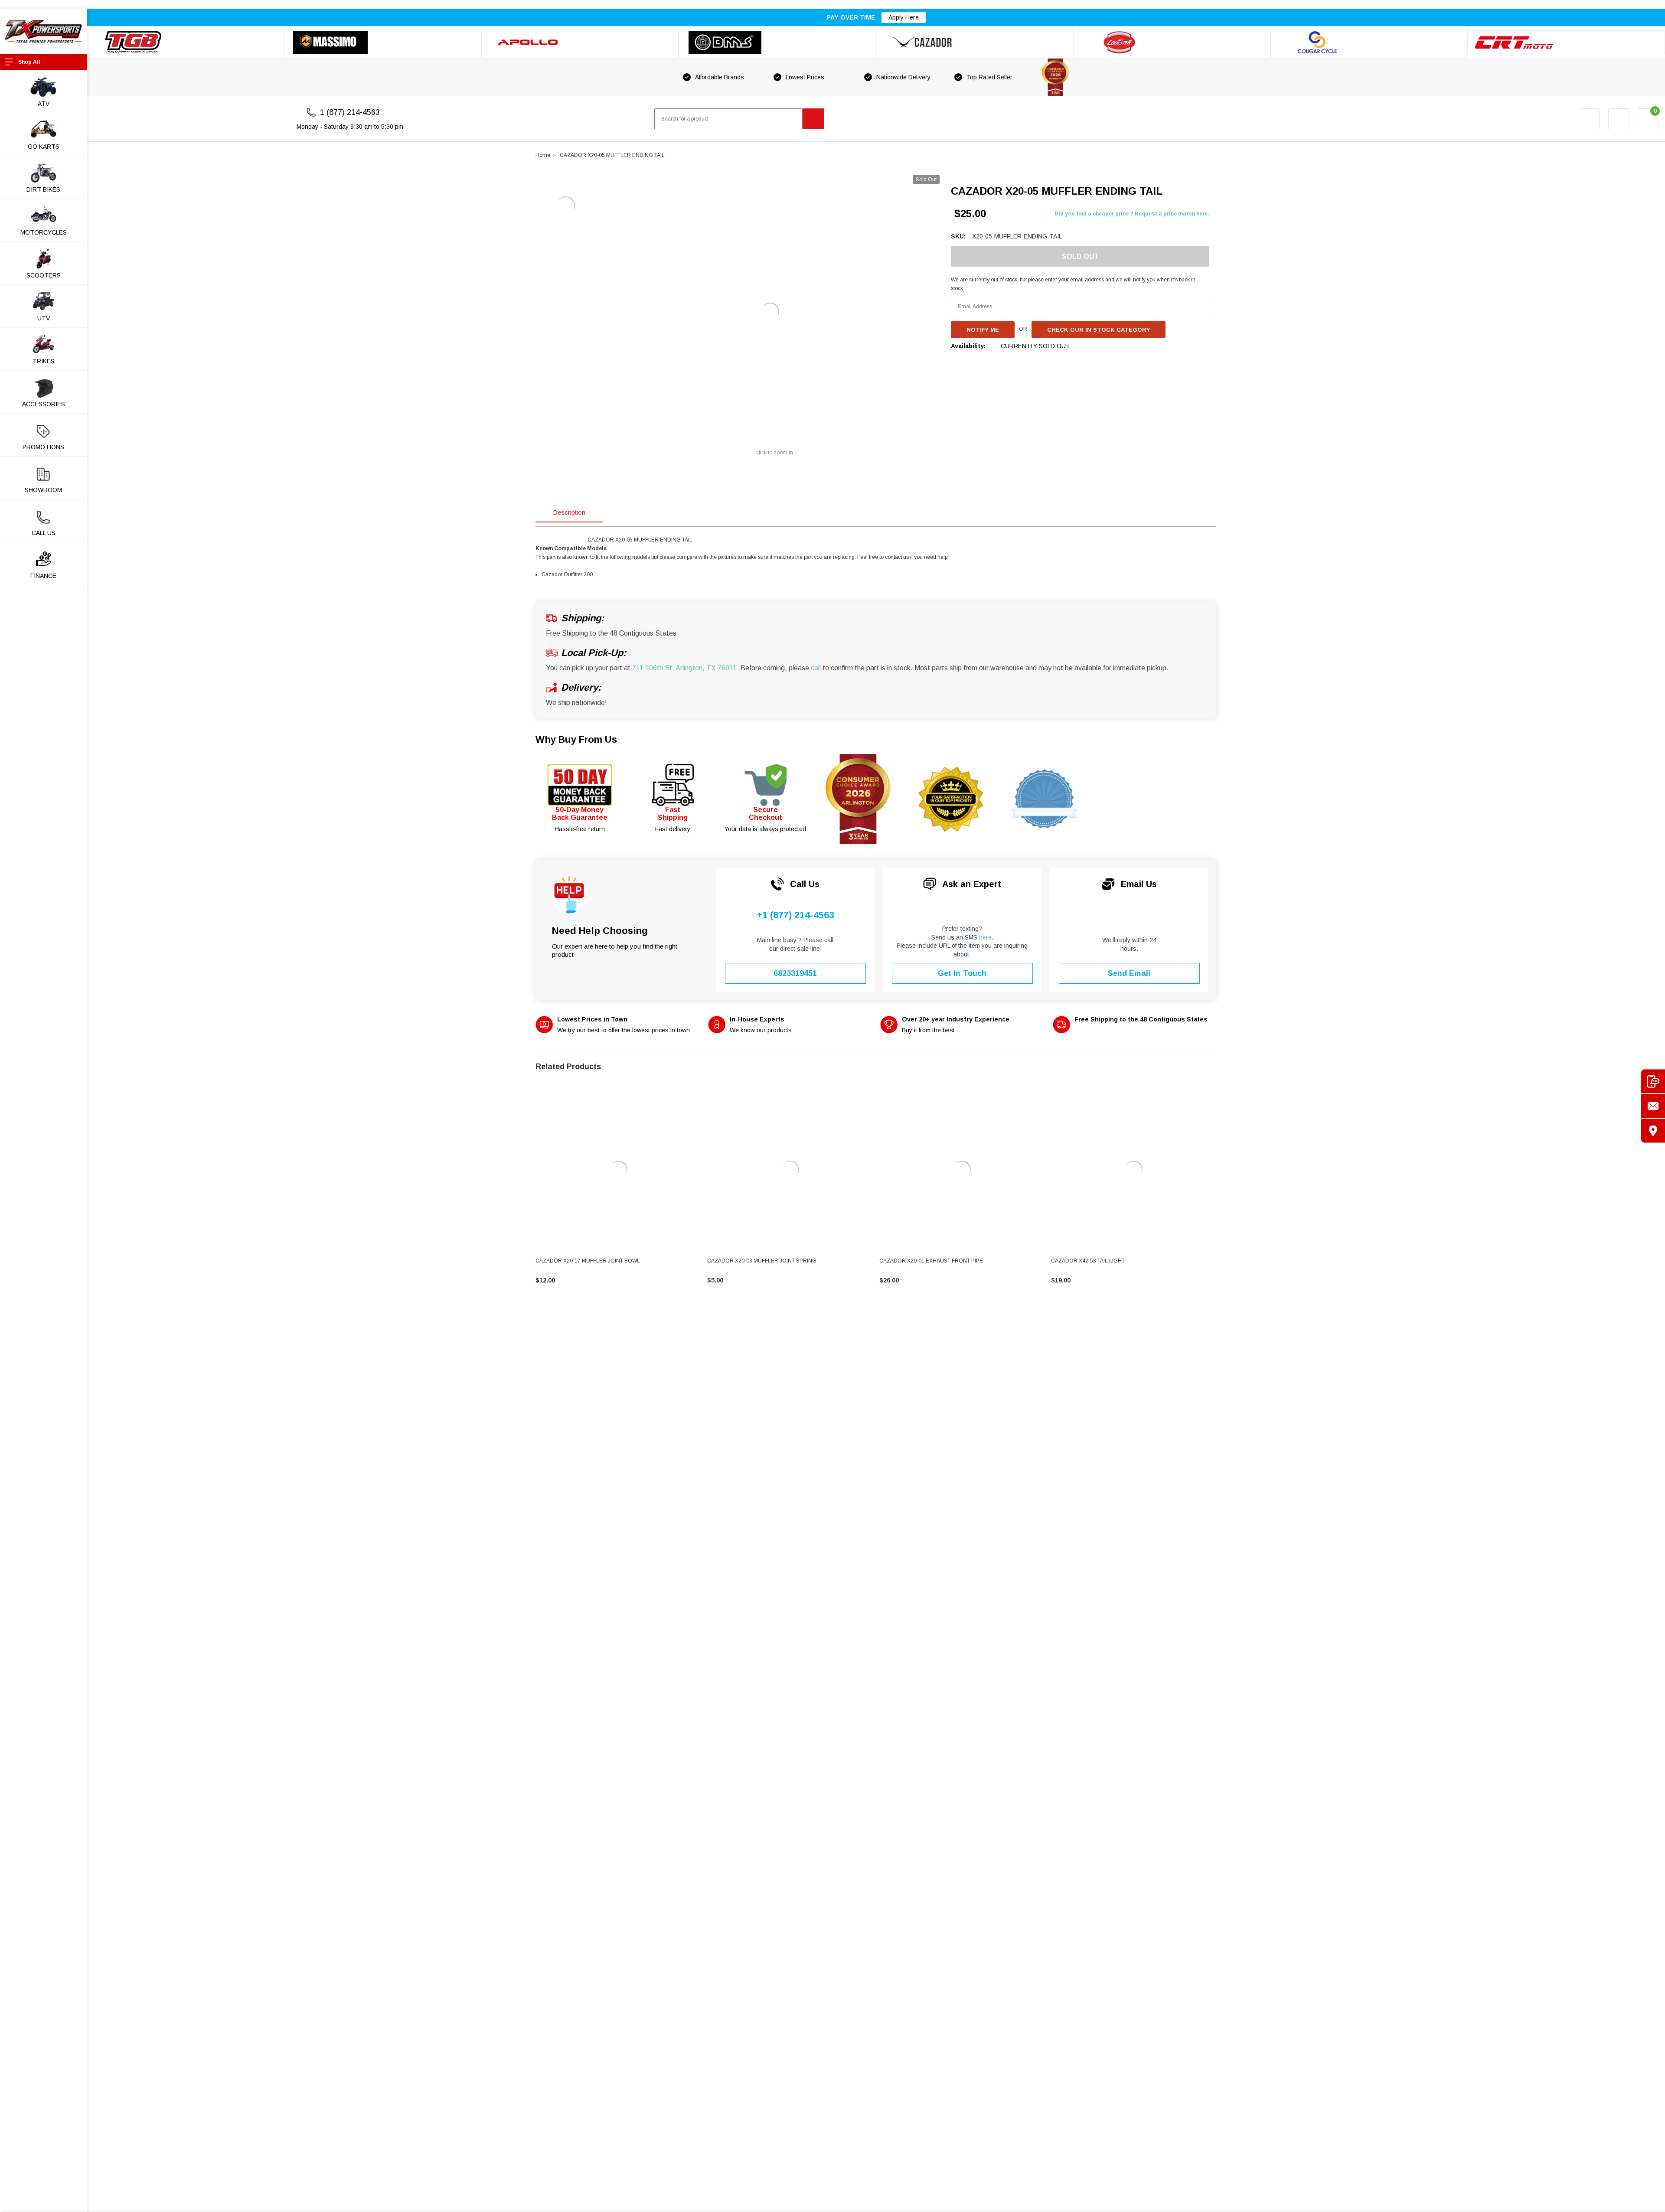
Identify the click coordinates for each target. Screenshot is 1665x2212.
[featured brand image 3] (580, 42)
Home (543, 155)
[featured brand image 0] (185, 42)
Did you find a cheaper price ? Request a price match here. (1132, 214)
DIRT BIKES (43, 189)
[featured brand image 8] (1566, 42)
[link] (618, 1170)
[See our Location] (1653, 1131)
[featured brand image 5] (975, 42)
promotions (43, 447)
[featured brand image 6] (1172, 42)
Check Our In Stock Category (1099, 330)
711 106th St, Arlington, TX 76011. (686, 668)
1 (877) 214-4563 (350, 112)
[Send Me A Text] (1653, 1082)
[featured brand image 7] (1369, 42)
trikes (44, 361)
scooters (44, 275)
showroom (43, 490)
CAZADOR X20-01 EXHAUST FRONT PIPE (931, 1261)
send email (1129, 973)
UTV (44, 318)
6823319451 (795, 973)
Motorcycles (44, 232)
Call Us (44, 533)
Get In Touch (962, 973)
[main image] (770, 312)
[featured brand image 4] (777, 42)
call (816, 668)
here (985, 937)
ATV (44, 104)
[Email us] (1653, 1106)
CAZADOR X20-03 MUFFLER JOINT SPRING (762, 1261)
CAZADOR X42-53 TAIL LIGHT (1088, 1261)
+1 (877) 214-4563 (795, 915)
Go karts (44, 147)
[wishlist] (1619, 119)
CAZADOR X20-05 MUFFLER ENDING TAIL (612, 155)
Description (569, 512)
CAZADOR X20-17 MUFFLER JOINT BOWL (588, 1261)
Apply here (904, 17)
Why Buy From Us (576, 739)
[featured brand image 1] (383, 42)
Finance (43, 576)
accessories (44, 404)
